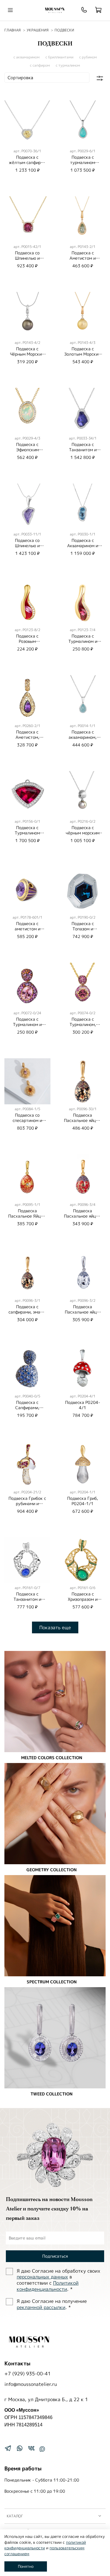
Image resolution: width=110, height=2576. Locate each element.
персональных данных (42, 2277)
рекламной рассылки (41, 2307)
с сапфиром (40, 65)
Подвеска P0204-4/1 (83, 1405)
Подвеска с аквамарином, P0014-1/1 (83, 737)
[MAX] (42, 2449)
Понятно (26, 2566)
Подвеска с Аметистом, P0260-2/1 (27, 737)
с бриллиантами (59, 57)
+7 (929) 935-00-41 (28, 2374)
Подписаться (55, 2256)
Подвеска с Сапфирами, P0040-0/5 (27, 1408)
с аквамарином (27, 57)
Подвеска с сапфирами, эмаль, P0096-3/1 (27, 1312)
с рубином (88, 57)
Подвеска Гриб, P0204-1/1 (83, 1501)
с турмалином (68, 65)
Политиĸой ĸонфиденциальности (48, 2286)
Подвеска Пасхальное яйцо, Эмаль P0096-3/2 (83, 1312)
